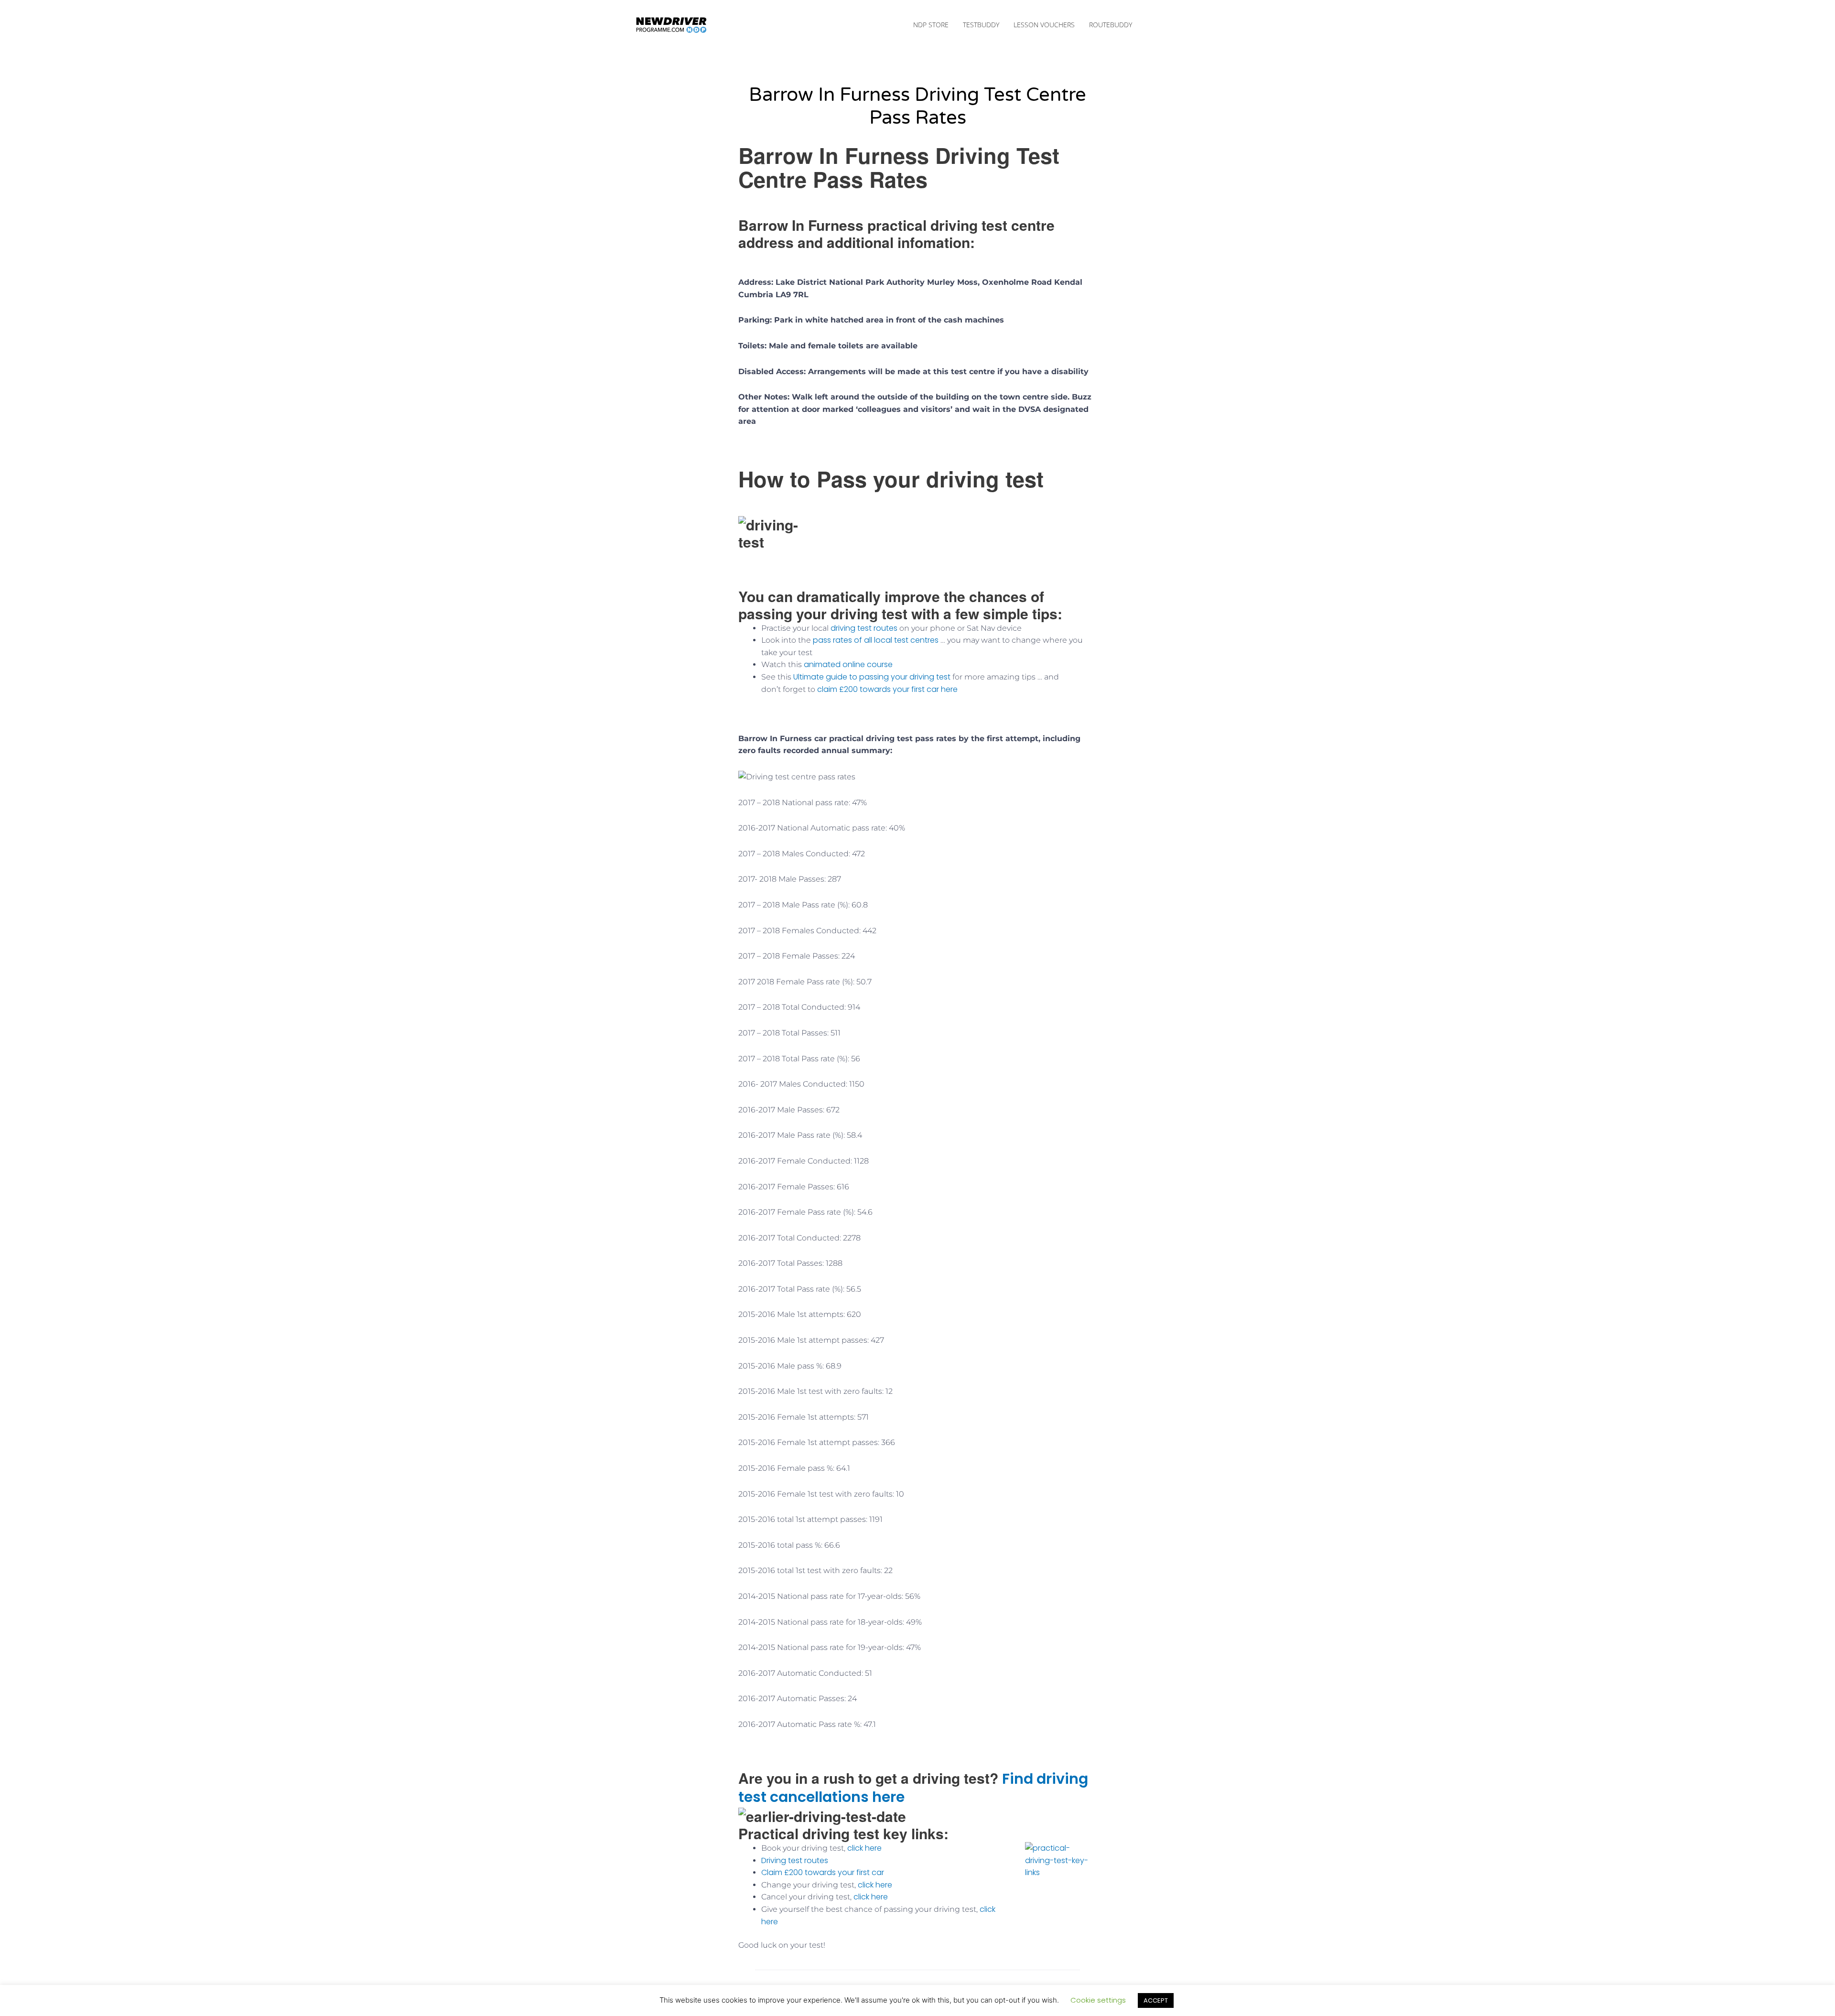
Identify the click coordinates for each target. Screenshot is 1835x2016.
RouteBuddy (1111, 25)
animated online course (850, 664)
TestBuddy (981, 25)
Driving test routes (795, 1860)
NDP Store (931, 25)
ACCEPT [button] (1156, 2000)
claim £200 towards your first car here (886, 689)
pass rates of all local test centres (876, 640)
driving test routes (864, 628)
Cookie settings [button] (1098, 2000)
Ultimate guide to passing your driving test (871, 677)
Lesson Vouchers (1044, 25)
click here (864, 1848)
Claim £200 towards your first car (823, 1872)
